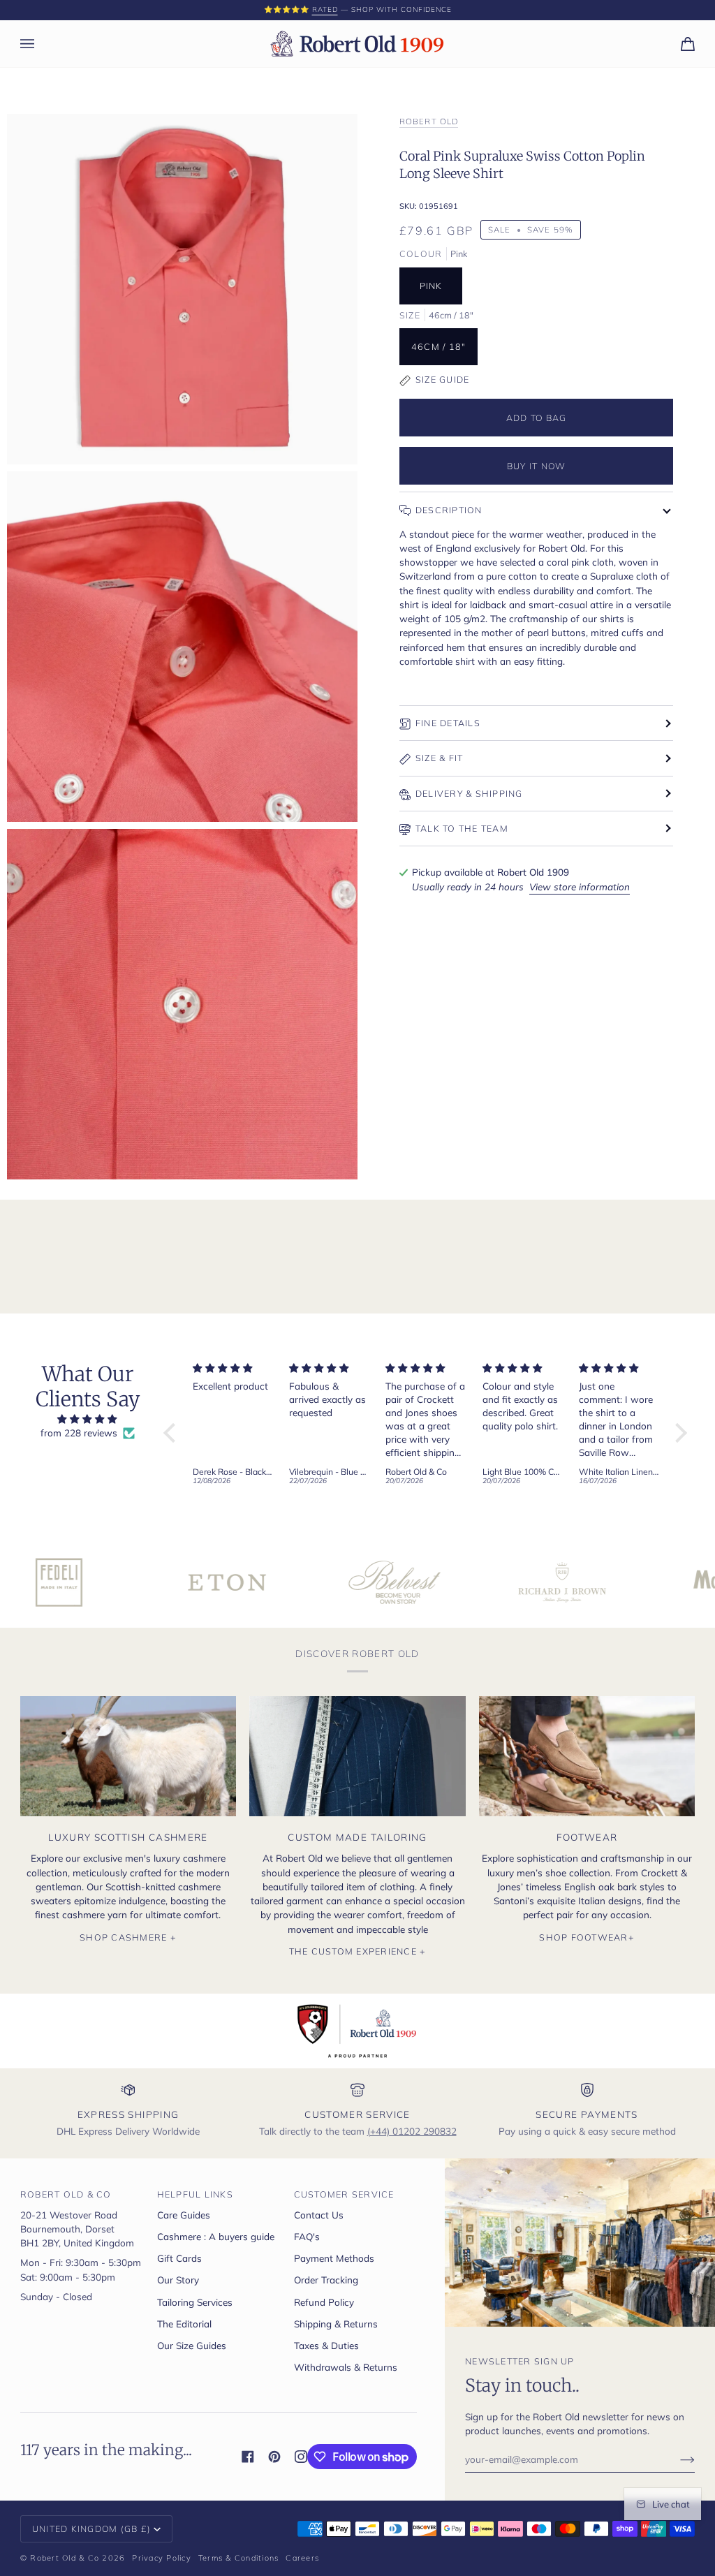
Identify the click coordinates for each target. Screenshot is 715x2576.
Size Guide (443, 379)
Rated (325, 9)
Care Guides (184, 2215)
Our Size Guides (192, 2345)
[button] (173, 1432)
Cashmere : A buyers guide (216, 2236)
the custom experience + (358, 1951)
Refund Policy (324, 2302)
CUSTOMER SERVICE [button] (344, 2194)
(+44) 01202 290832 (412, 2131)
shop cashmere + (128, 1937)
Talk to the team (462, 828)
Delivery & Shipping (469, 793)
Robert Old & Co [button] (66, 2194)
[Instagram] (301, 2457)
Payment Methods (334, 2258)
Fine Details (448, 723)
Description (449, 510)
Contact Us (319, 2215)
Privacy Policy (162, 2558)
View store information (580, 886)
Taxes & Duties (326, 2345)
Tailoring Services (195, 2302)
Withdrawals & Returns (346, 2367)
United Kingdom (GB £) (91, 2529)
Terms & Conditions (239, 2558)
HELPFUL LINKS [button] (195, 2194)
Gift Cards (179, 2258)
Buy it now (537, 466)
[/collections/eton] (129, 1582)
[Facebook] (248, 2457)
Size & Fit (440, 758)
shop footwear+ (587, 1937)
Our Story (178, 2280)
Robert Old (429, 121)
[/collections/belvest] (297, 1582)
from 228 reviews (79, 1433)
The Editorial (184, 2324)
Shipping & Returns (336, 2324)
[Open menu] (41, 44)
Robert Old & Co (65, 2558)
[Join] (676, 2459)
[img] (88, 1419)
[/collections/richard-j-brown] (464, 1582)
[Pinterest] (274, 2457)
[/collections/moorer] (632, 1582)
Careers (302, 2558)
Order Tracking (326, 2280)
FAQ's (307, 2236)
